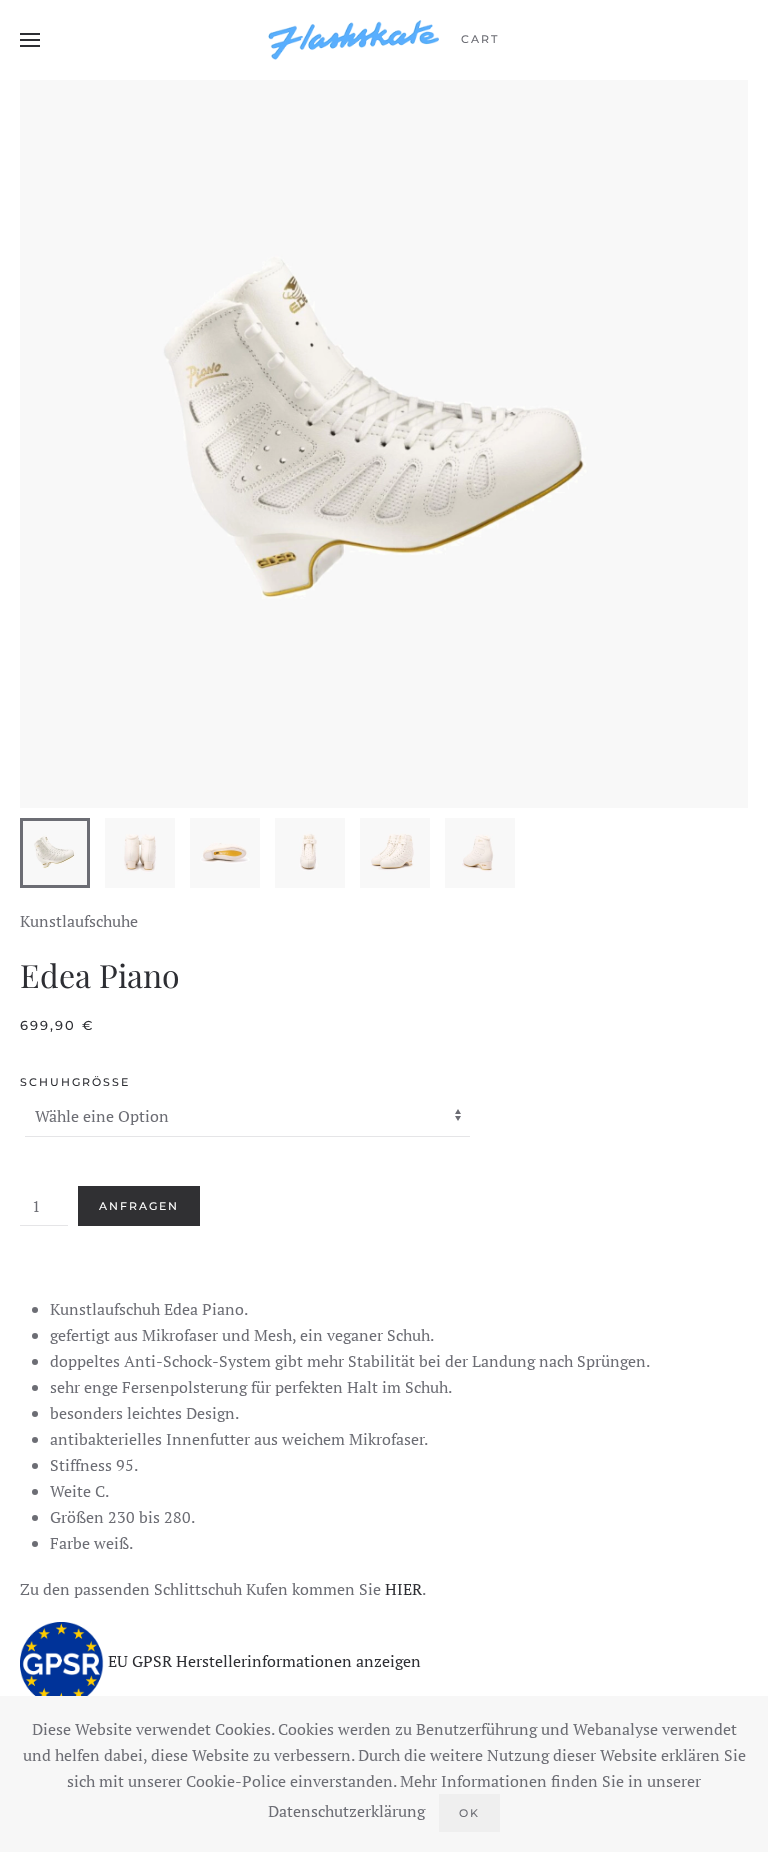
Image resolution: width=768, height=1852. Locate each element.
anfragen (139, 1206)
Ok (469, 1813)
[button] (30, 40)
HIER (403, 1589)
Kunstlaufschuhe (79, 921)
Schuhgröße (75, 1082)
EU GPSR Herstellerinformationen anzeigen (264, 1662)
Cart (480, 39)
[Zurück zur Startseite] (354, 40)
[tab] (55, 853)
